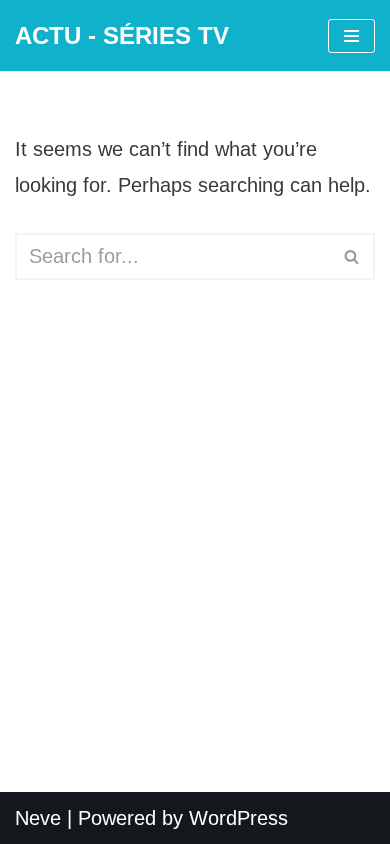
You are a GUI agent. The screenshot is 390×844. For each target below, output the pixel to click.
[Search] (352, 256)
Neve (38, 818)
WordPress (238, 818)
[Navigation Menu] (351, 36)
